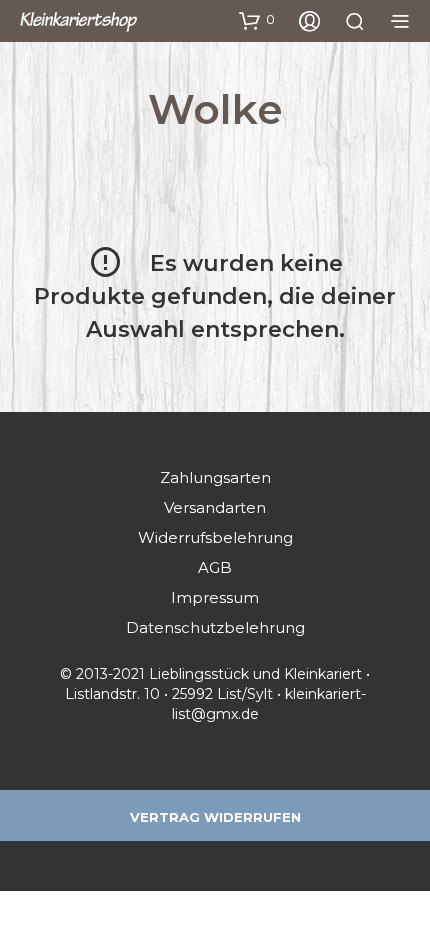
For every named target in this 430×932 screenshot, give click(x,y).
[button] (257, 20)
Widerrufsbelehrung (215, 537)
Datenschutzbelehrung (215, 627)
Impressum (215, 597)
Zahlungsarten (215, 477)
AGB (215, 567)
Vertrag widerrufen (215, 817)
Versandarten (215, 507)
